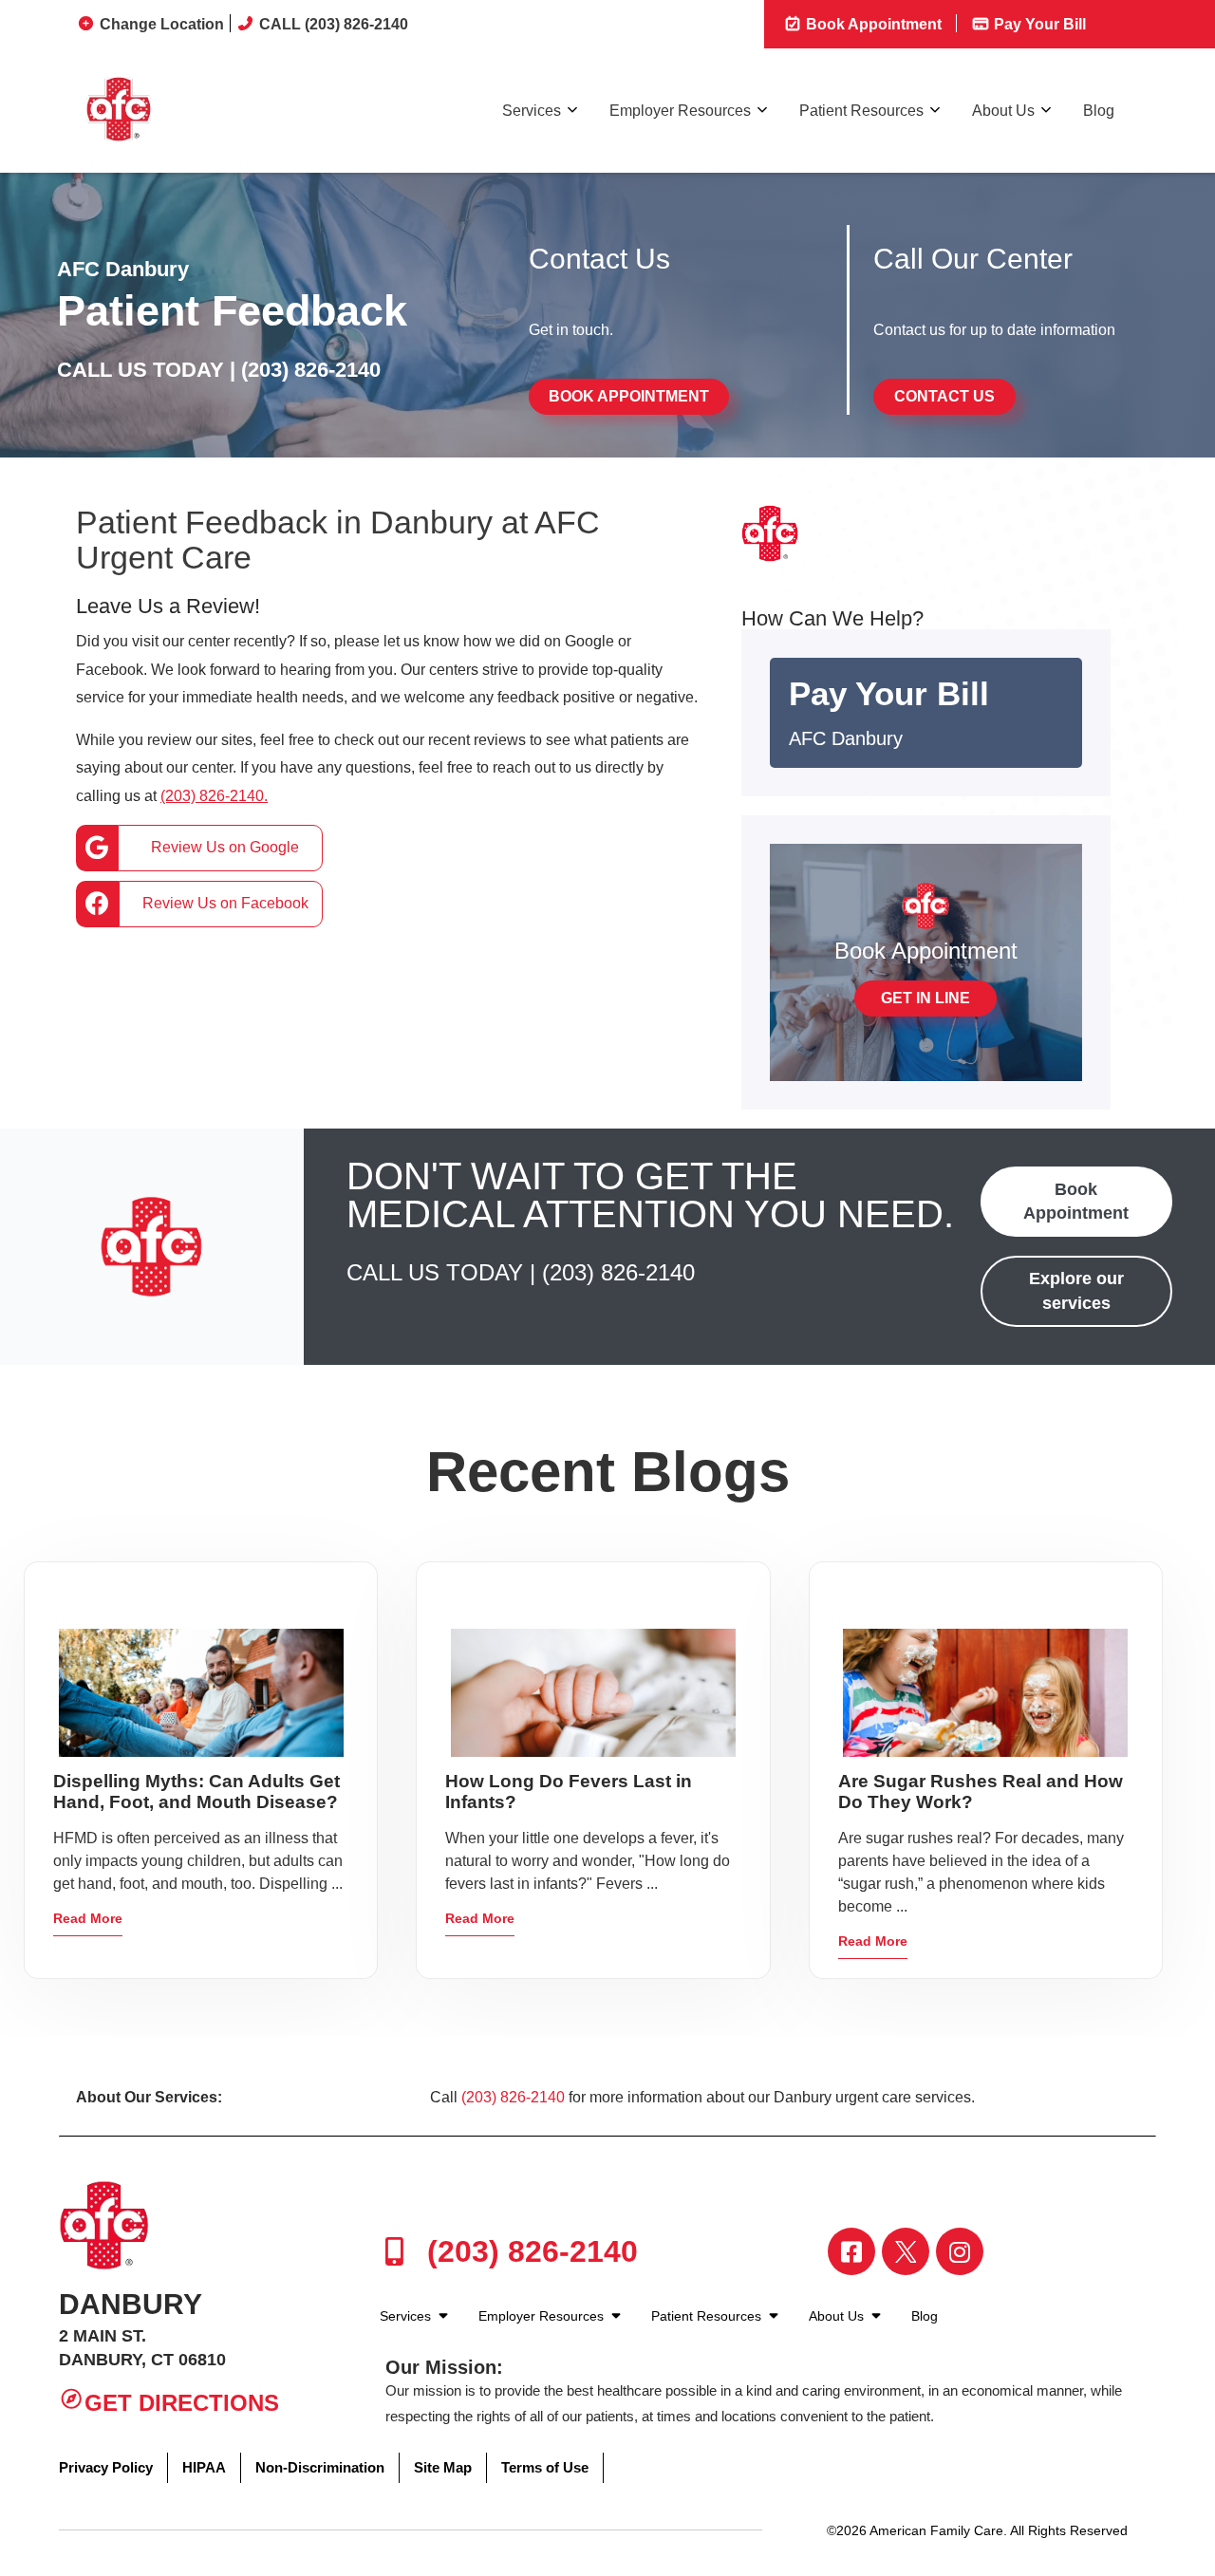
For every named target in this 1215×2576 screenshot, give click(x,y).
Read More (88, 1918)
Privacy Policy (106, 2467)
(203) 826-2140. (214, 796)
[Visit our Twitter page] (906, 2251)
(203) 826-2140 (311, 370)
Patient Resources (861, 111)
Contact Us (944, 396)
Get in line (925, 998)
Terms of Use (545, 2467)
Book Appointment (872, 24)
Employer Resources (680, 111)
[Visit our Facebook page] (851, 2251)
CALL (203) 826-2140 (334, 24)
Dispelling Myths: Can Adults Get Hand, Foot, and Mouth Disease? (196, 1792)
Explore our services (1076, 1290)
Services (532, 111)
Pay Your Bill (1038, 24)
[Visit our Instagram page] (960, 2251)
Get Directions (182, 2403)
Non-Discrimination (320, 2467)
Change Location (162, 24)
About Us (1003, 111)
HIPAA (204, 2467)
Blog (1099, 111)
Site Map (443, 2467)
